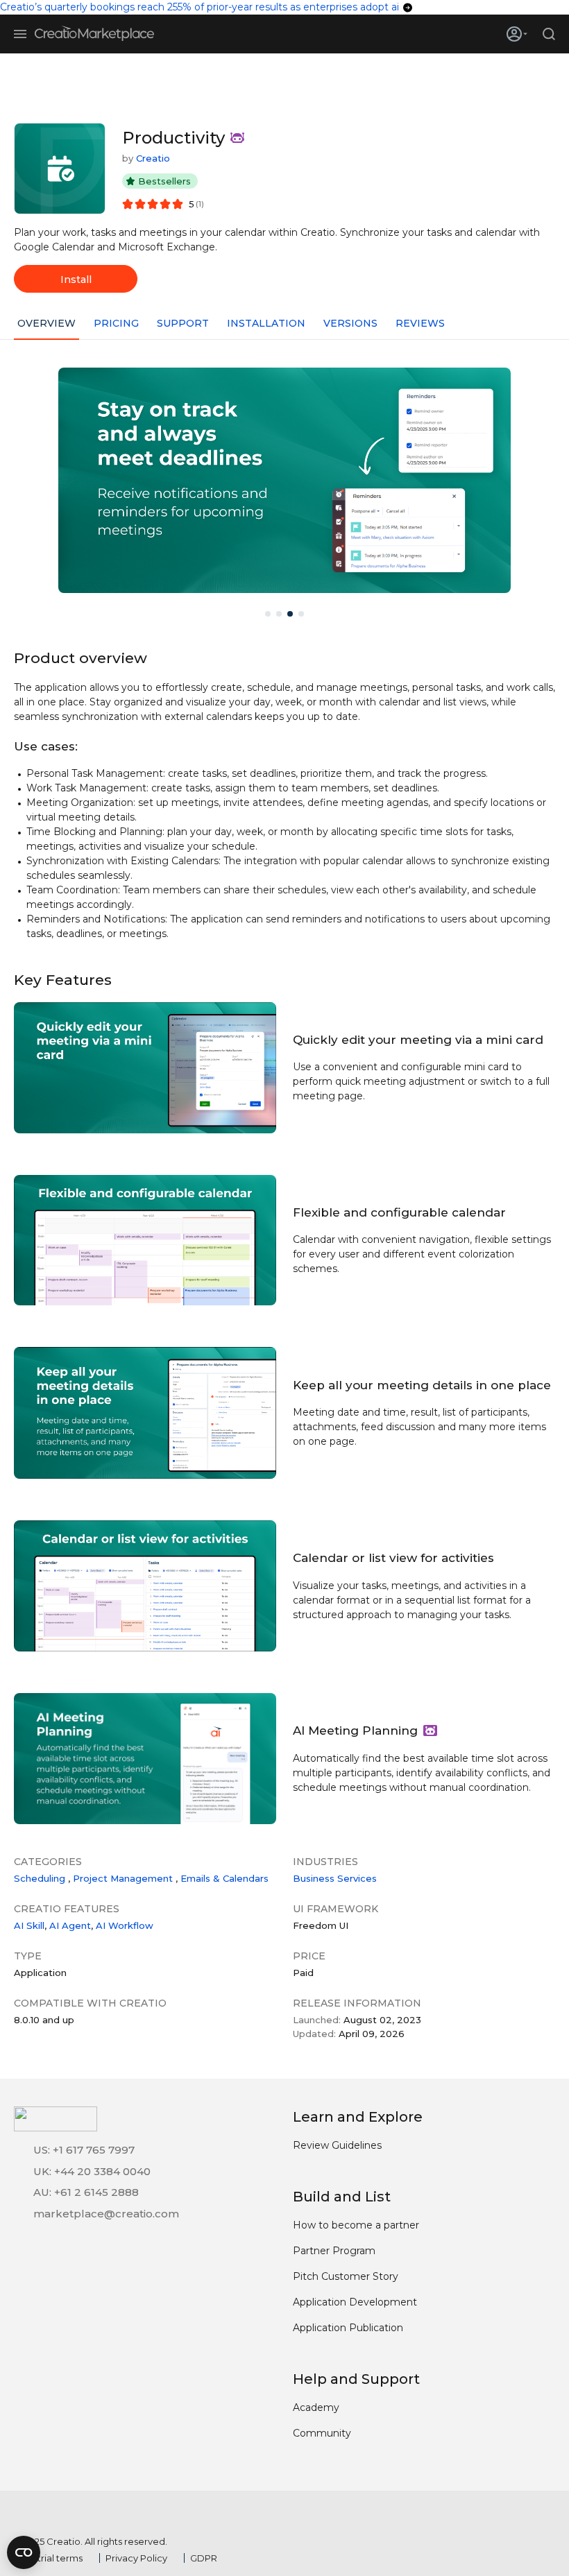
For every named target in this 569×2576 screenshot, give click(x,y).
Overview (46, 323)
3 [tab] (290, 614)
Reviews (420, 323)
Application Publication (348, 2328)
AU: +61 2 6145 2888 (86, 2192)
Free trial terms (48, 2558)
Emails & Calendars (224, 1878)
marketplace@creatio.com (106, 2214)
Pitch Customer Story (346, 2276)
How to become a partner (356, 2225)
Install (76, 280)
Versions (350, 323)
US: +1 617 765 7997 (84, 2150)
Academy (316, 2407)
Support (183, 323)
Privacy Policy (136, 2558)
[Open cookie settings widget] (24, 2552)
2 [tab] (279, 614)
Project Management (123, 1878)
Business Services (335, 1878)
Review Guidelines (337, 2145)
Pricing (116, 323)
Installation (266, 323)
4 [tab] (301, 614)
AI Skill (29, 1925)
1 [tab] (268, 614)
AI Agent (70, 1925)
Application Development (355, 2302)
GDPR (204, 2558)
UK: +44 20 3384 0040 (92, 2171)
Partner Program (334, 2251)
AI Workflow (125, 1925)
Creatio (153, 158)
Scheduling (40, 1878)
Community (322, 2433)
